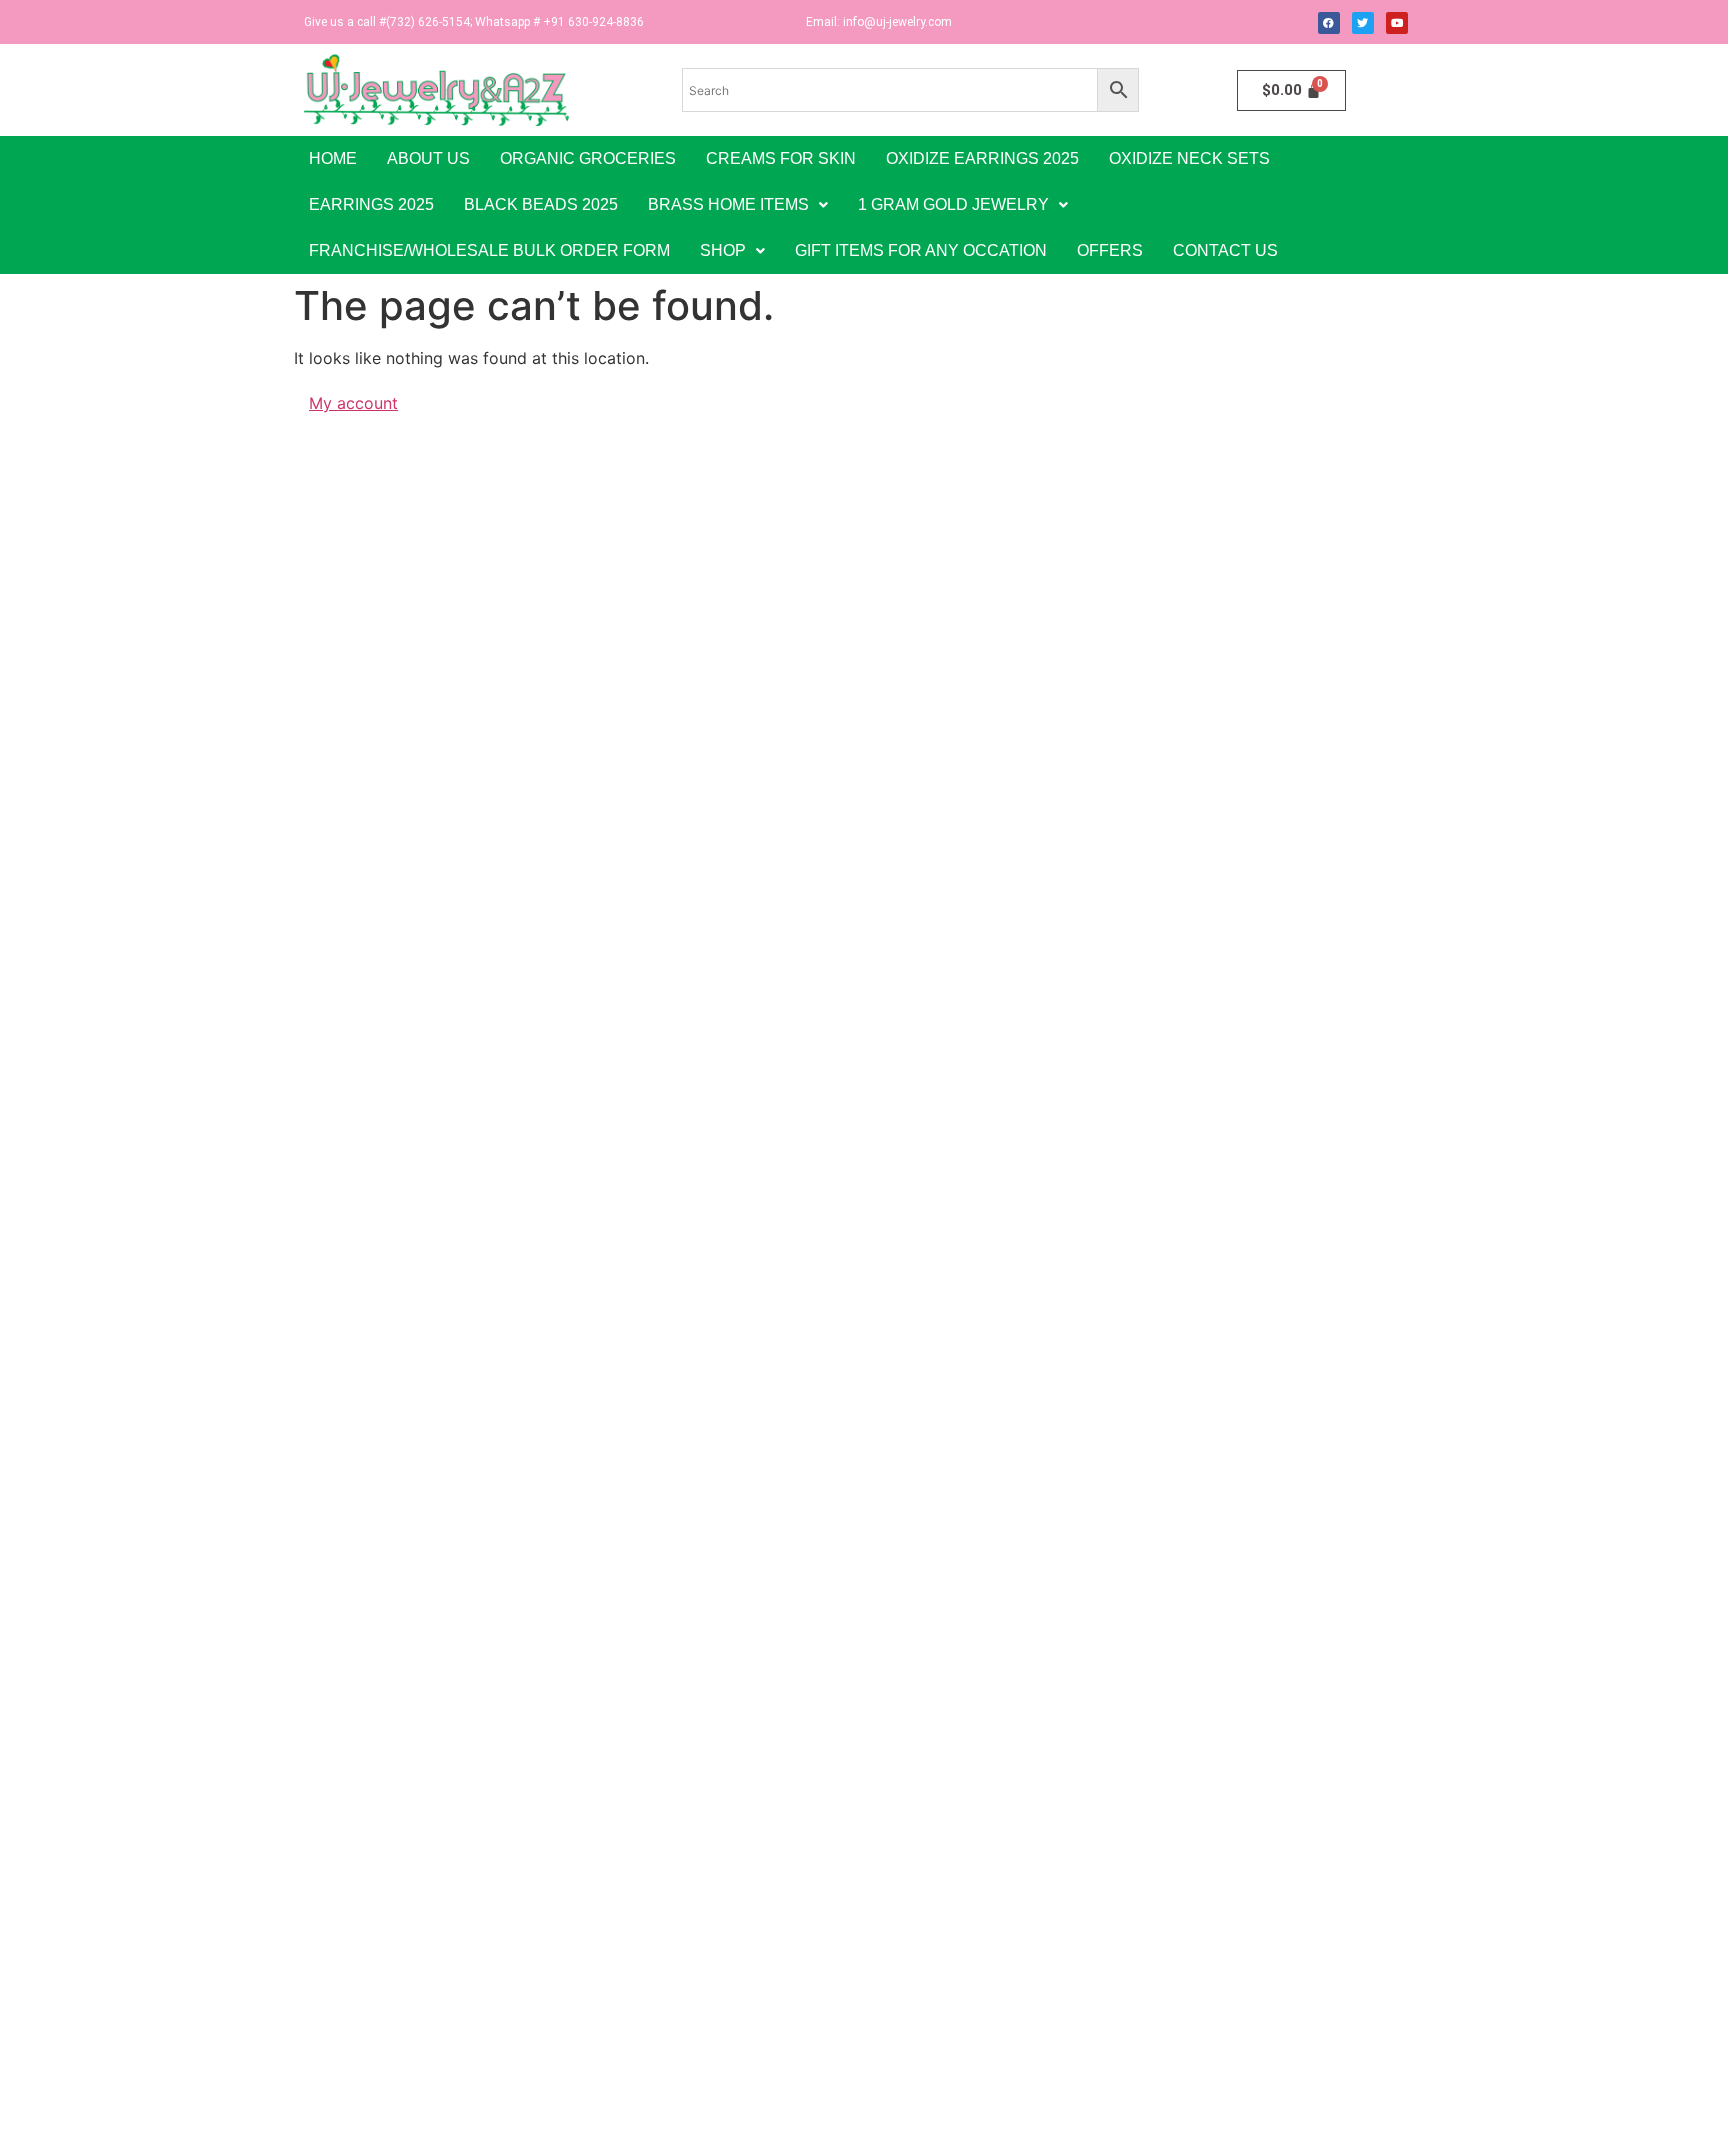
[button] (738, 205)
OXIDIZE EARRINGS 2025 (982, 158)
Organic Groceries (588, 158)
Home (333, 158)
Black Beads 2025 (541, 204)
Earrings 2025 (371, 204)
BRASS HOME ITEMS (728, 204)
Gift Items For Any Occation (921, 250)
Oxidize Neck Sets (1189, 158)
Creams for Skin (781, 158)
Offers (1110, 250)
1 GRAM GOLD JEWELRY (953, 204)
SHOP (723, 250)
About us (428, 158)
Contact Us (1225, 250)
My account (353, 403)
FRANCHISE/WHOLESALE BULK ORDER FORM (489, 250)
